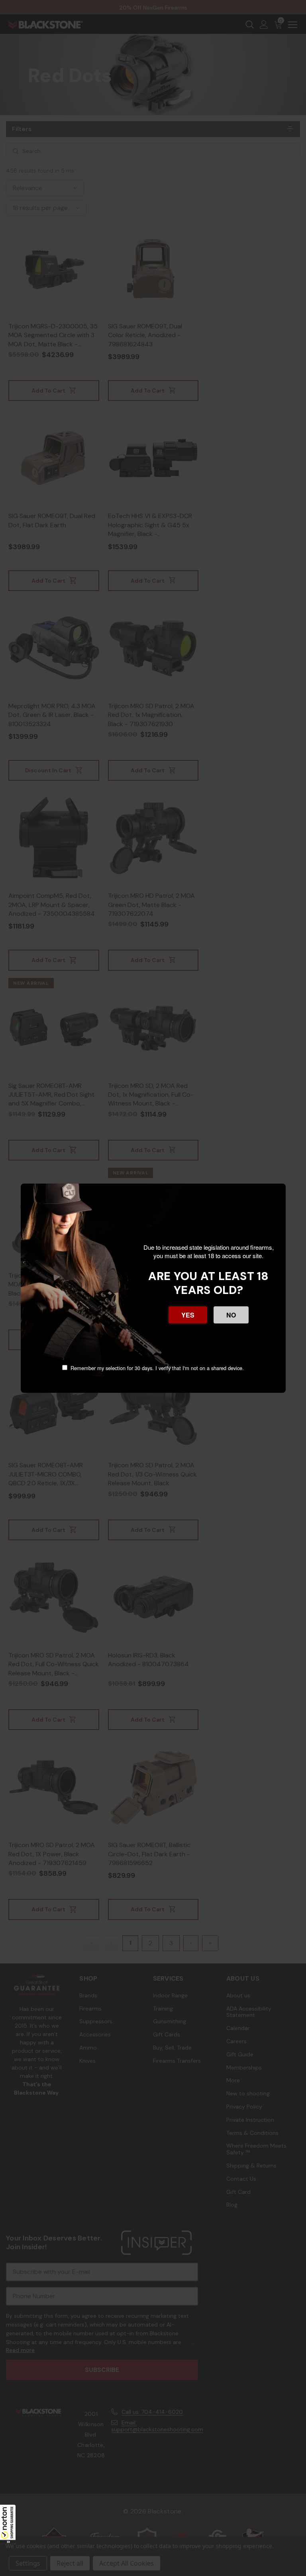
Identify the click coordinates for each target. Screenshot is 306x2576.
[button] (8, 2524)
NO (231, 1315)
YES (188, 1315)
